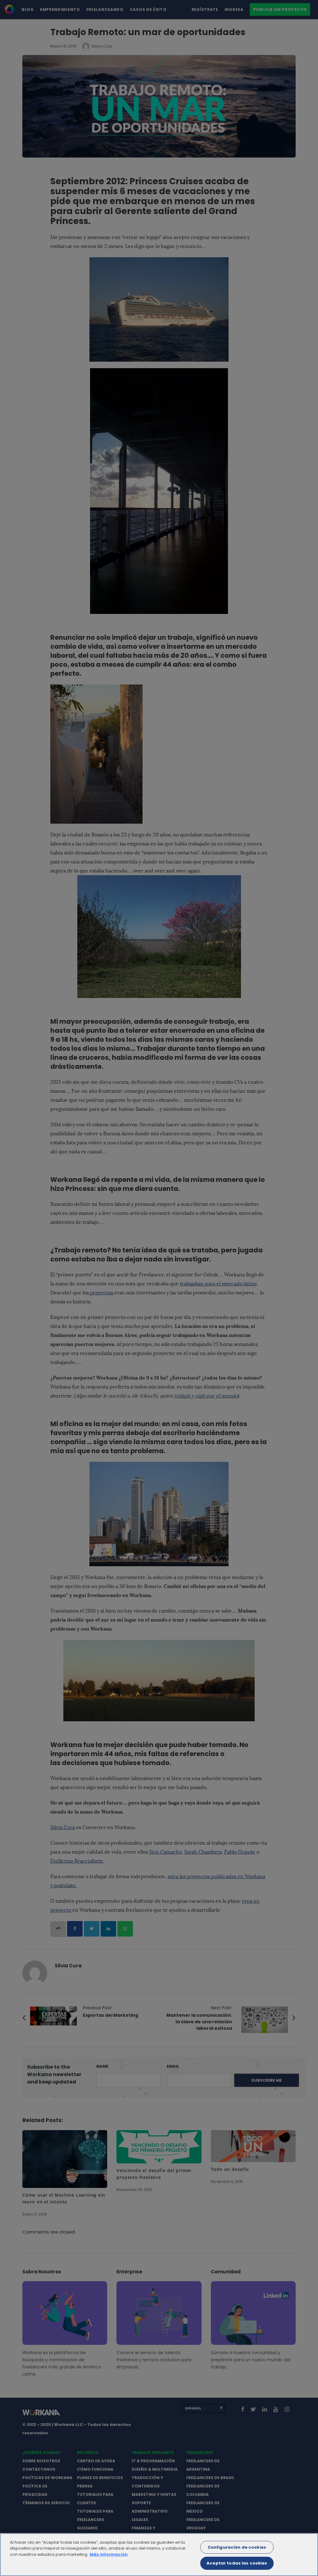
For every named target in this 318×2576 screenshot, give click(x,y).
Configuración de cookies (237, 2547)
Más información (109, 2554)
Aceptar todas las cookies (237, 2563)
